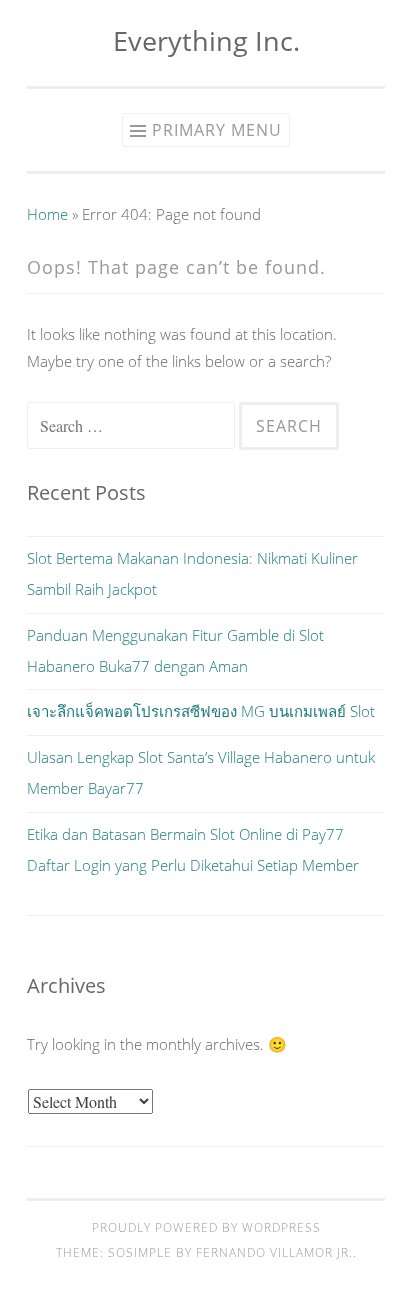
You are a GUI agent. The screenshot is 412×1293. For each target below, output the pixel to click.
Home (47, 214)
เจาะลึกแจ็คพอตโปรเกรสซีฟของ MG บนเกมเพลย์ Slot (201, 711)
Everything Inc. (206, 40)
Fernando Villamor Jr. (274, 1252)
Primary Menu (217, 130)
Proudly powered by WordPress (206, 1227)
